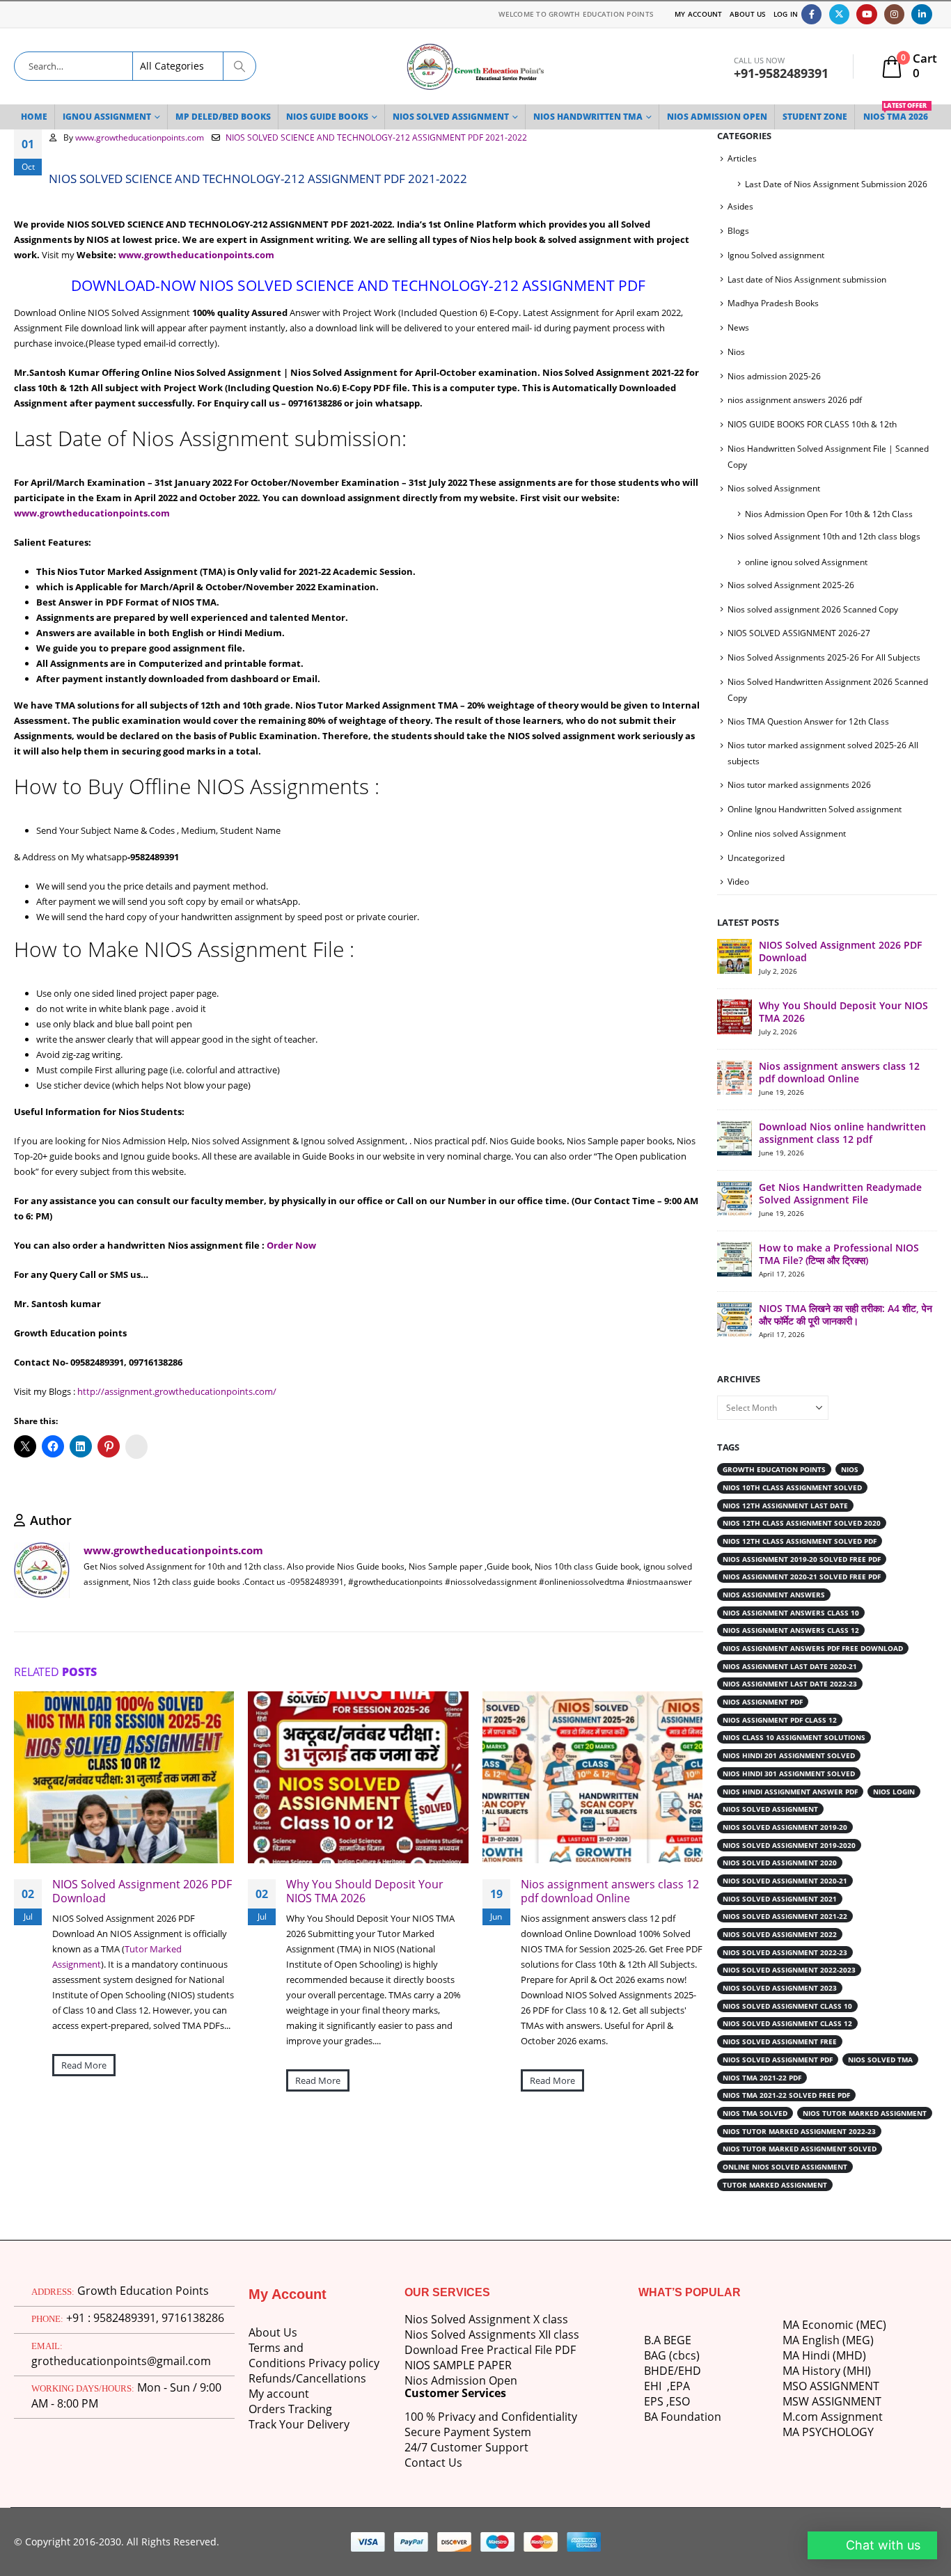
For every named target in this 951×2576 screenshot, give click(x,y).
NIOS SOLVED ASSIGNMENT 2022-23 (785, 1952)
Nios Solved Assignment (451, 117)
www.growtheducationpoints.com (140, 137)
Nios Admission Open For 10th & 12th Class (829, 514)
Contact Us (433, 2463)
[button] (678, 1673)
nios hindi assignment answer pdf (790, 1792)
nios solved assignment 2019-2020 (789, 1845)
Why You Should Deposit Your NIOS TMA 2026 (366, 1893)
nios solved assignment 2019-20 (785, 1827)
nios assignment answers (774, 1595)
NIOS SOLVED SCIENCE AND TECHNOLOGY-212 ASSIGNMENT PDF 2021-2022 (376, 137)
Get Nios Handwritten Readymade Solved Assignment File (840, 1193)
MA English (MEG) (828, 2340)
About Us (748, 14)
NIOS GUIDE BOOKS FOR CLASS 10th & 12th (812, 424)
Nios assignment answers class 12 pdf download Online (610, 1893)
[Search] (239, 66)
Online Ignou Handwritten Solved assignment (815, 809)
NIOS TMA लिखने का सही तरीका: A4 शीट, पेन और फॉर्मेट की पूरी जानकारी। (846, 1314)
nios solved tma (880, 2060)
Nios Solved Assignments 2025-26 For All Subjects (824, 657)
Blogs (738, 231)
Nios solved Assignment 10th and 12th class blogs (824, 536)
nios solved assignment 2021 (780, 1899)
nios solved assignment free (780, 2041)
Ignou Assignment (107, 117)
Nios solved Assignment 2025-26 (791, 585)
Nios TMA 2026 (896, 113)
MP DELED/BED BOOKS (223, 117)
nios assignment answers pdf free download (813, 1648)
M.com (800, 2417)
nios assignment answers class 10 (791, 1613)
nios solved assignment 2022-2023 (789, 1970)
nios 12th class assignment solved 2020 (802, 1523)
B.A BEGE (668, 2340)
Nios (736, 352)
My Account (699, 14)
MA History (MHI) (827, 2371)
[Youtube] (866, 14)
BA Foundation (683, 2417)
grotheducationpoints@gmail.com (121, 2361)
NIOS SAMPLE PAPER (458, 2365)
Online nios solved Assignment (787, 833)
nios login (894, 1792)
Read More (84, 2067)
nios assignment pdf (763, 1702)
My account (279, 2394)
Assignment (850, 2417)
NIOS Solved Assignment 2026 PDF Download (142, 1893)
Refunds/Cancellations (307, 2378)
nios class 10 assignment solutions (794, 1737)
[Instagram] (894, 14)
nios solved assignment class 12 (787, 2023)
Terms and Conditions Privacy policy (314, 2355)
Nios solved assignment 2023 (780, 1988)
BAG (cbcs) (672, 2355)
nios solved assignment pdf (778, 2060)
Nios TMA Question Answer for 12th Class (808, 721)
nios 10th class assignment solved (792, 1487)
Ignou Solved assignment (776, 255)
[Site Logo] (475, 66)
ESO (679, 2401)
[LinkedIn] (921, 14)
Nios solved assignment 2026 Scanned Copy (813, 609)
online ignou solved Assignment (806, 562)
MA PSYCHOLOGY (830, 2432)
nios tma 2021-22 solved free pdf (786, 2095)
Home (34, 117)
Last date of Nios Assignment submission (807, 279)
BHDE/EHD (673, 2371)
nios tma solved (755, 2113)
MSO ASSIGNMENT (831, 2386)
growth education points (774, 1469)
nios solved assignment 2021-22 (785, 1916)
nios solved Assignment (770, 1809)
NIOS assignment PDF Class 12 (780, 1720)
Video (738, 882)
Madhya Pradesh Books (773, 303)
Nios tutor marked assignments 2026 (799, 785)
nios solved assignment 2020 (780, 1863)
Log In (786, 14)
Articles (742, 158)
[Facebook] (811, 14)
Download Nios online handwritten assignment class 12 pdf (842, 1133)
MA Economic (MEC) (834, 2325)
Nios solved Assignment (774, 488)
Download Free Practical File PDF (490, 2350)
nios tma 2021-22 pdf (762, 2078)
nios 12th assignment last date (785, 1506)
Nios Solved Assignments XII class (492, 2334)
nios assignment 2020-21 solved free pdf (802, 1577)
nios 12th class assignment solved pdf (800, 1541)
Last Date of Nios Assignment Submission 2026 (836, 184)
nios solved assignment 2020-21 (785, 1881)
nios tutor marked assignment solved (800, 2149)
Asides (740, 206)
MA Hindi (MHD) (824, 2355)
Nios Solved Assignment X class (486, 2319)
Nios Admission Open (461, 2380)
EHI (655, 2386)
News (738, 327)
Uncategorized (756, 858)
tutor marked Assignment (775, 2185)
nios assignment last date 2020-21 (790, 1666)
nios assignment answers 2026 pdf (795, 400)
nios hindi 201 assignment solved (789, 1755)
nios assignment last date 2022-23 (790, 1684)
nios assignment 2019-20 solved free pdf (802, 1559)
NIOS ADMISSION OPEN (717, 117)
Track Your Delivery (299, 2424)
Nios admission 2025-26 (774, 376)
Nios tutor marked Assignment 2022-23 (799, 2131)
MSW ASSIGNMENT (832, 2401)
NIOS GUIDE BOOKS (327, 117)
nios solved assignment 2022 (780, 1934)
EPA (680, 2386)
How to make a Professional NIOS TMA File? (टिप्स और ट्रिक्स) (839, 1254)
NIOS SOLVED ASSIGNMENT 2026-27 (799, 633)
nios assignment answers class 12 (791, 1630)
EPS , (657, 2401)
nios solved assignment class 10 (787, 2006)
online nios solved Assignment (785, 2167)
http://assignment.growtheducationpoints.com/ (176, 1391)
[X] (839, 14)
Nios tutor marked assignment (865, 2113)
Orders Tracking (290, 2409)
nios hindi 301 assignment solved (789, 1773)
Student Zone (815, 117)
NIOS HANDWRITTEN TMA (588, 117)
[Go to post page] (734, 956)
